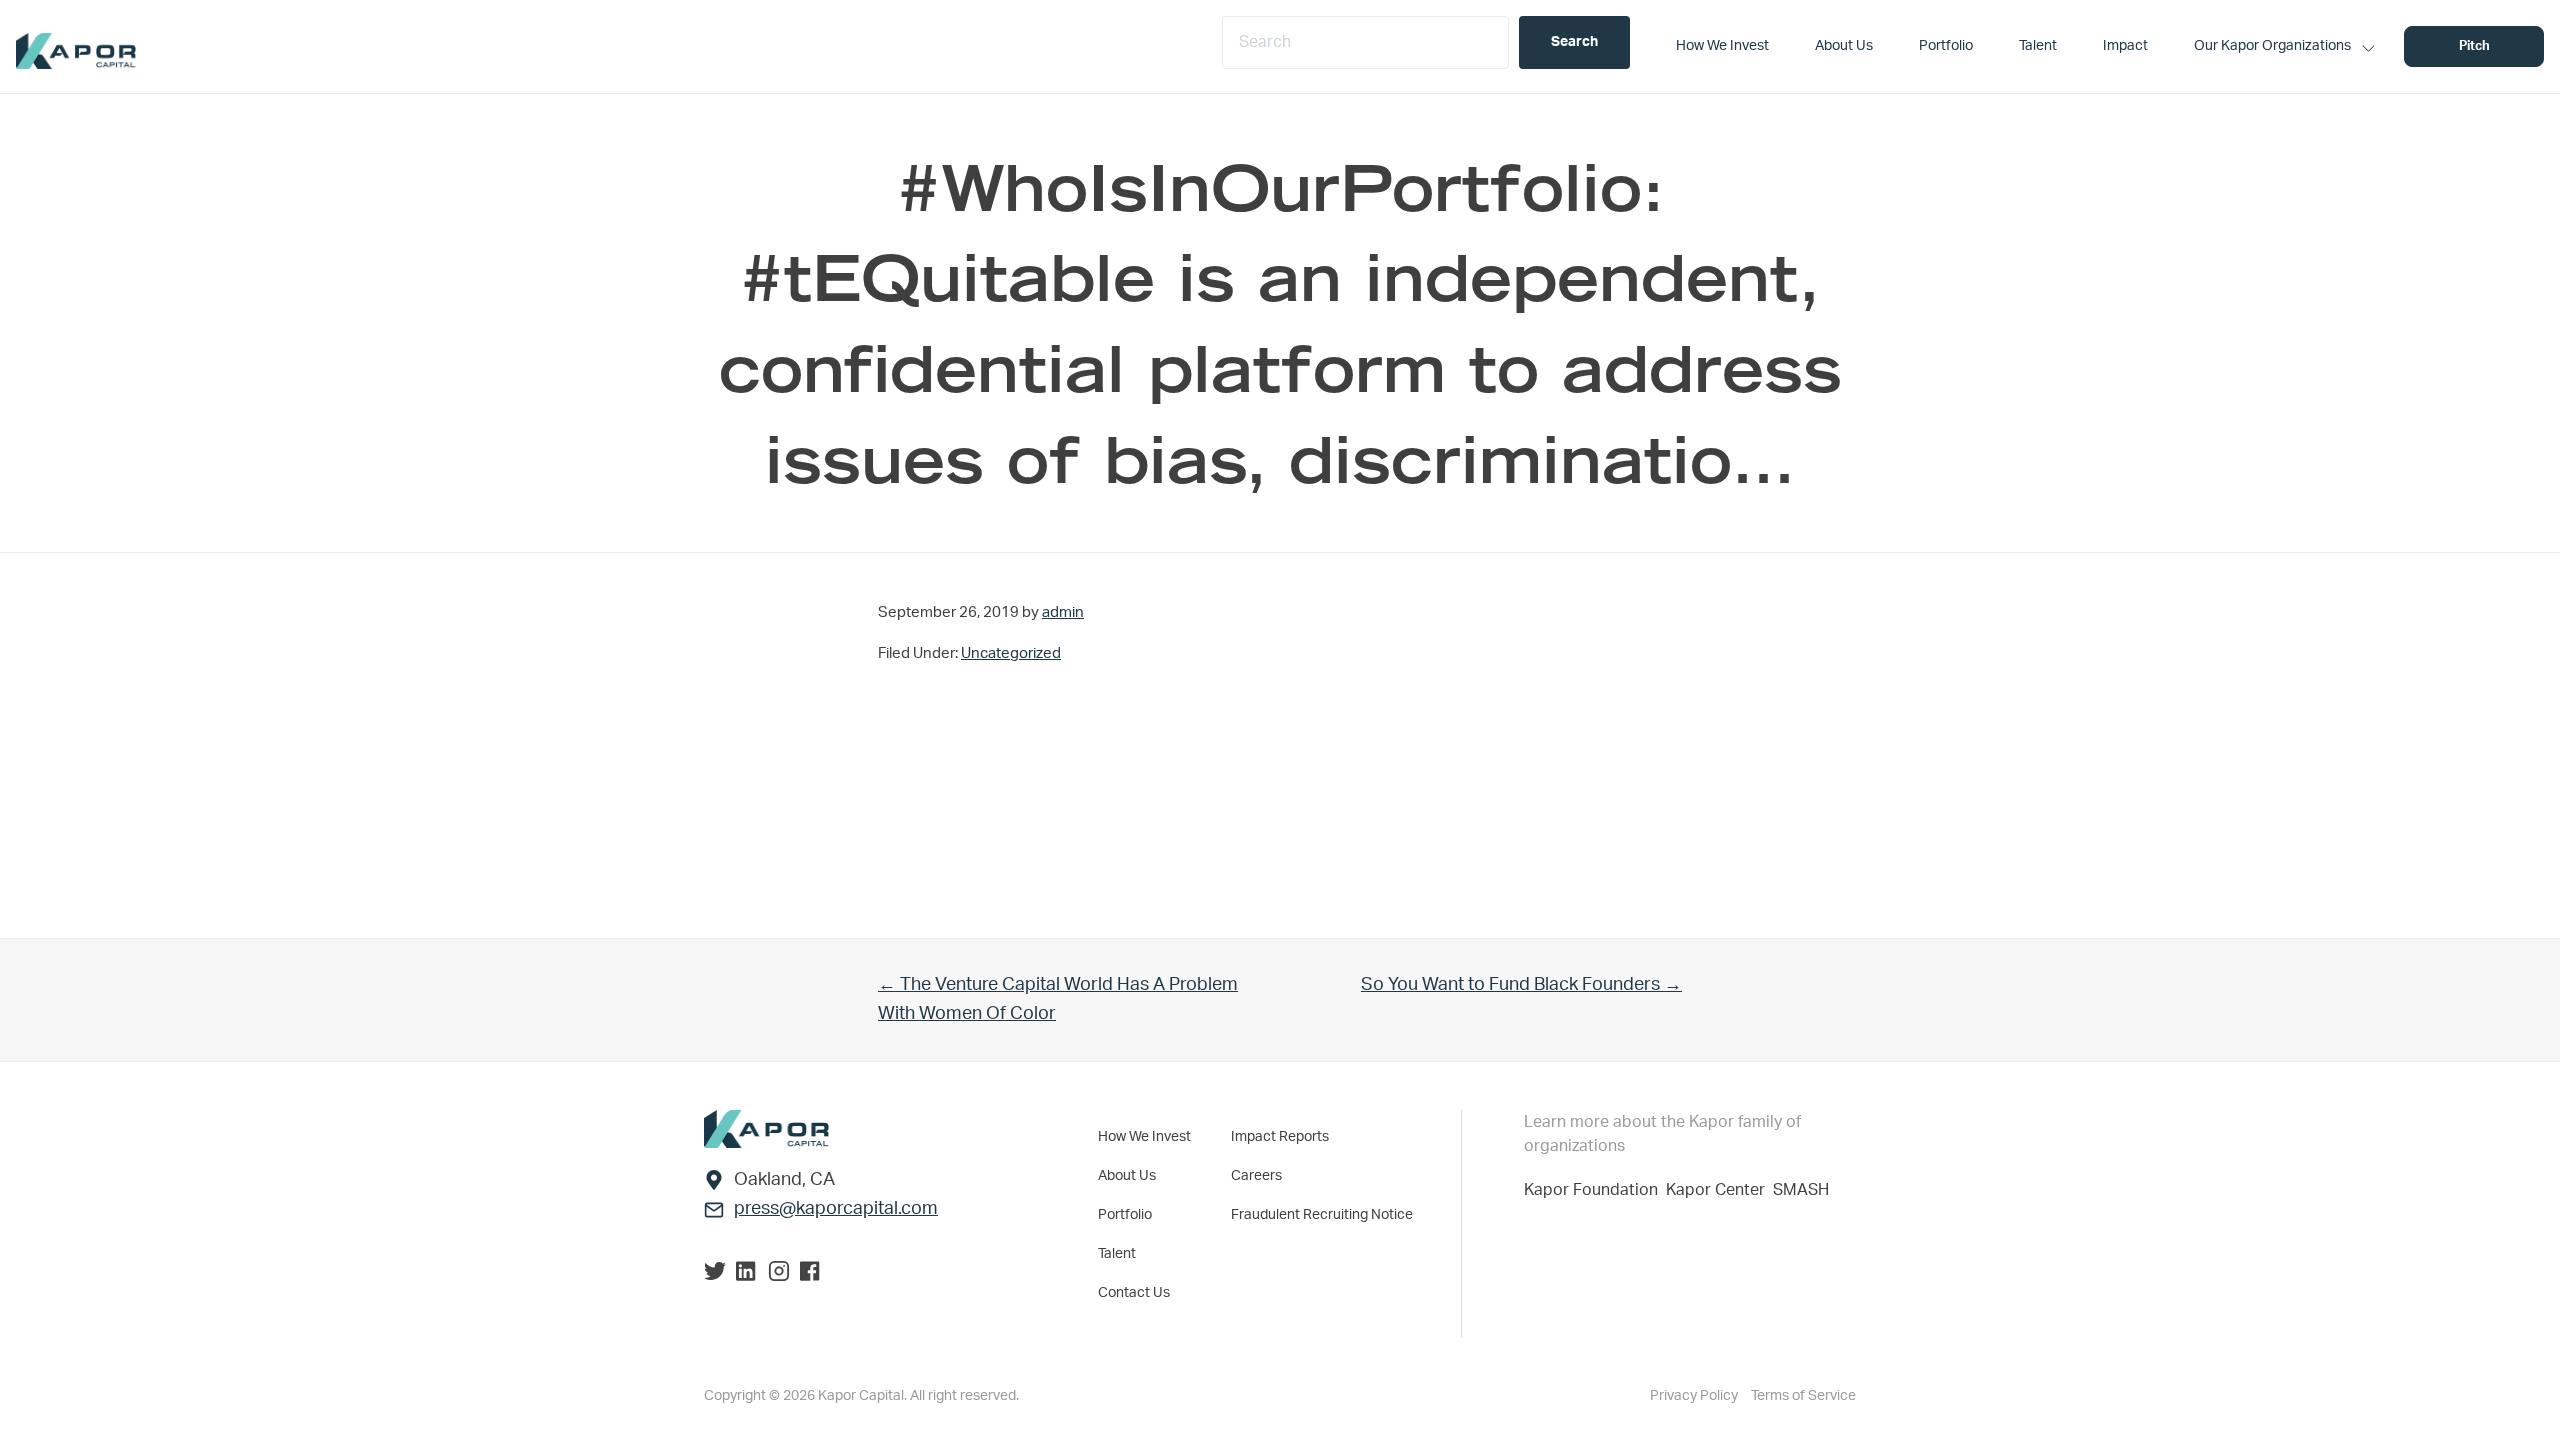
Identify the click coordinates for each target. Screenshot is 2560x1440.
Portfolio (1125, 1215)
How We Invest (1144, 1137)
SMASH (1801, 1190)
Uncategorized (1011, 653)
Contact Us (1134, 1293)
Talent (1117, 1254)
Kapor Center (1719, 1190)
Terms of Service (1803, 1396)
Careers (1256, 1176)
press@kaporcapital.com (836, 1209)
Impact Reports (1280, 1137)
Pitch (2474, 46)
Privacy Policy (1695, 1396)
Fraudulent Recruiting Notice (1322, 1215)
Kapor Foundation (1595, 1190)
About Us (1127, 1176)
